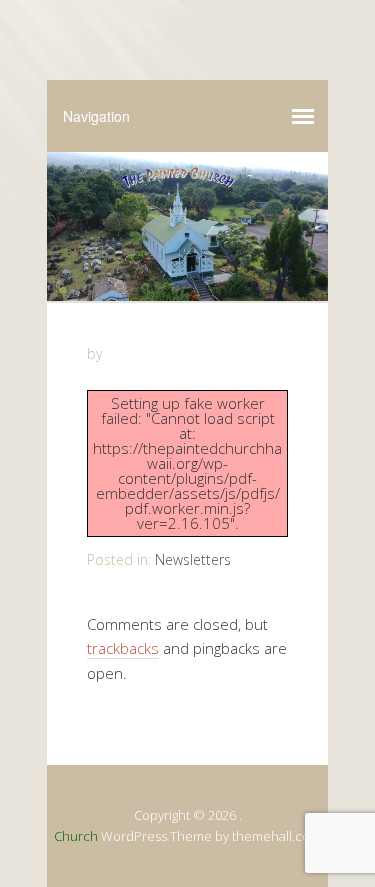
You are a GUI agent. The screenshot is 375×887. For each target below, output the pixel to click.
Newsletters (193, 559)
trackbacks (123, 648)
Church (76, 836)
